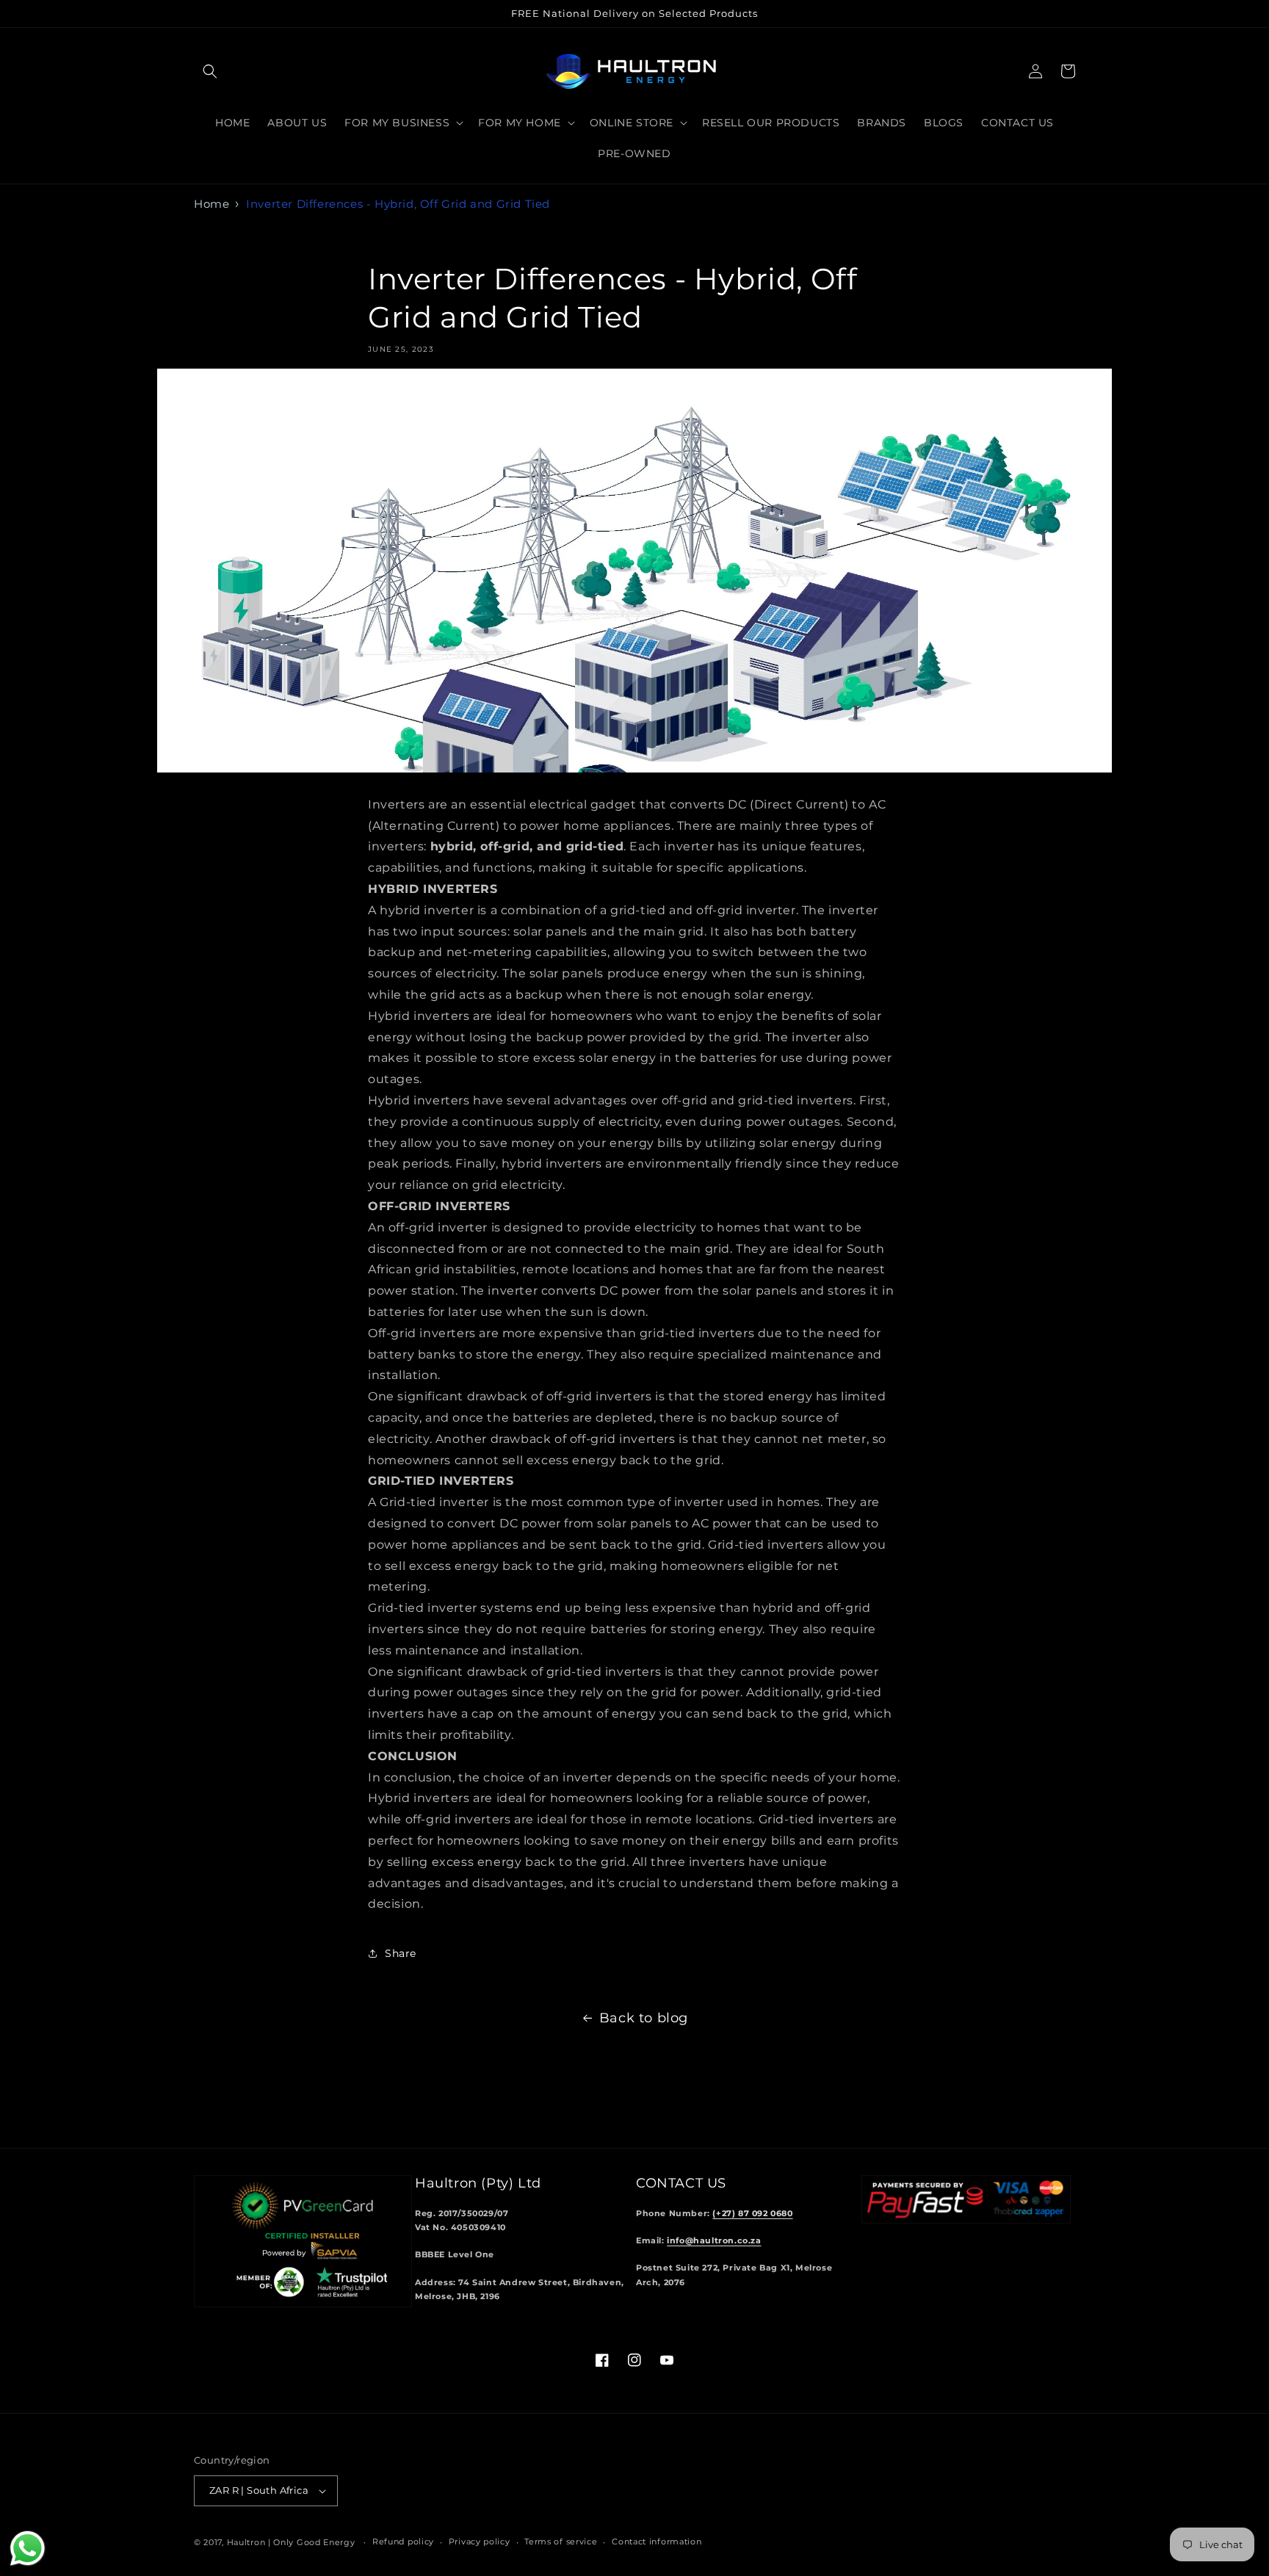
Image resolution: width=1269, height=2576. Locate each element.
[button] (210, 71)
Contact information (657, 2541)
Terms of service (561, 2541)
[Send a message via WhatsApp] (28, 2548)
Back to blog (644, 2018)
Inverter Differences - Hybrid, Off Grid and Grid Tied (398, 204)
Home (211, 204)
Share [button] (401, 1953)
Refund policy (403, 2541)
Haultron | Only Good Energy (291, 2542)
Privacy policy (480, 2541)
